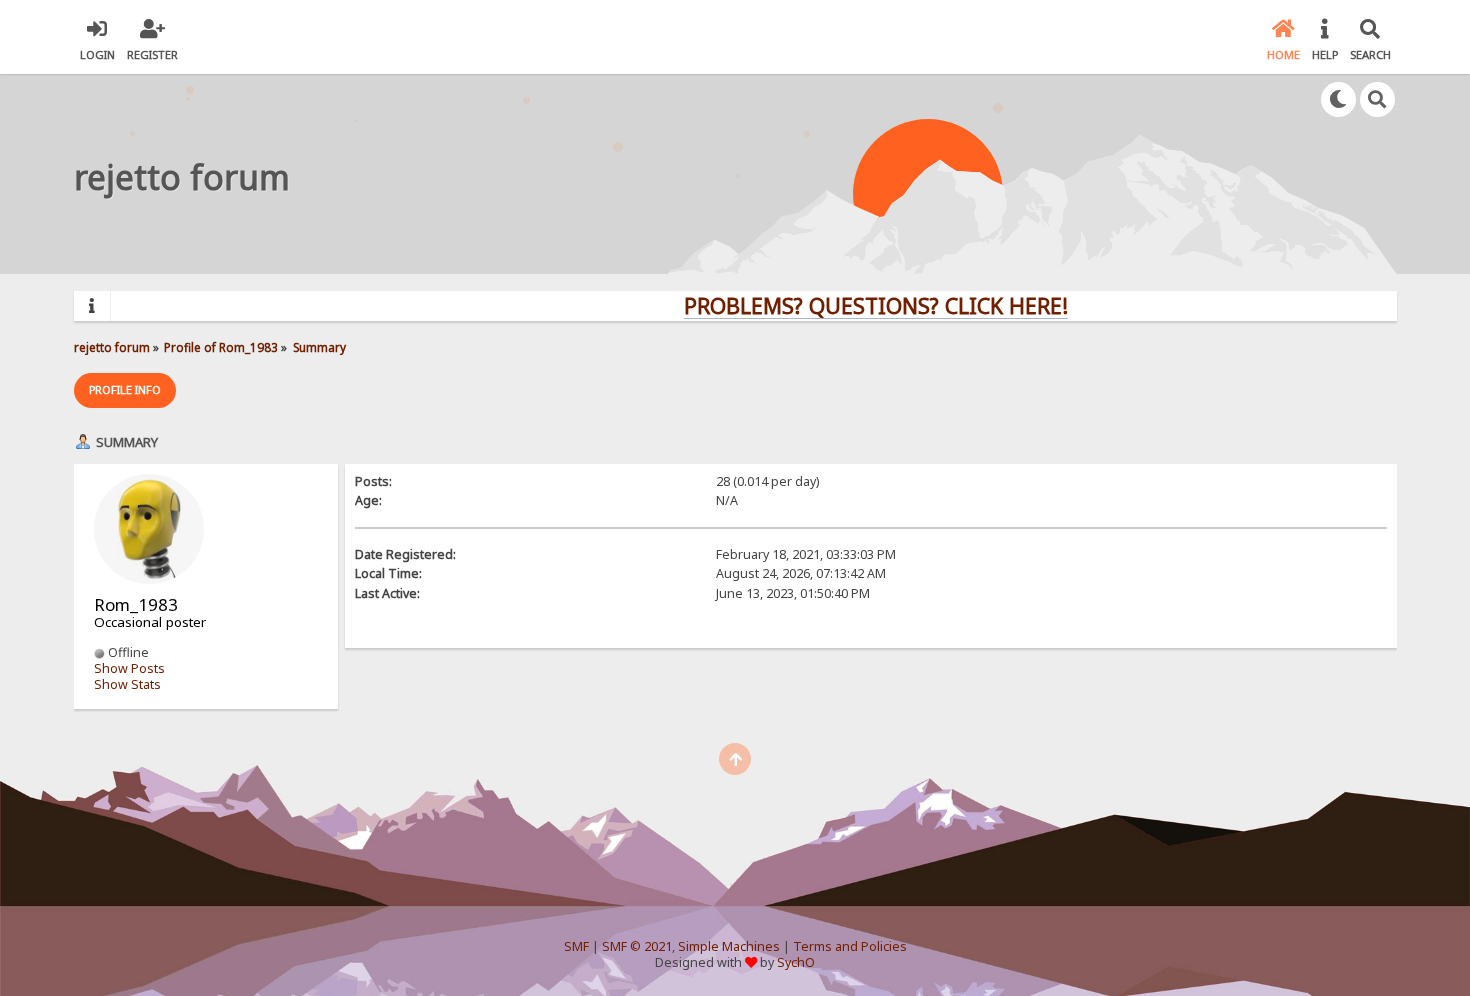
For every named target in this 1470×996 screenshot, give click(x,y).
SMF (576, 946)
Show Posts (129, 668)
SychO (796, 962)
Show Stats (127, 684)
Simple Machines (729, 946)
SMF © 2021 (637, 946)
